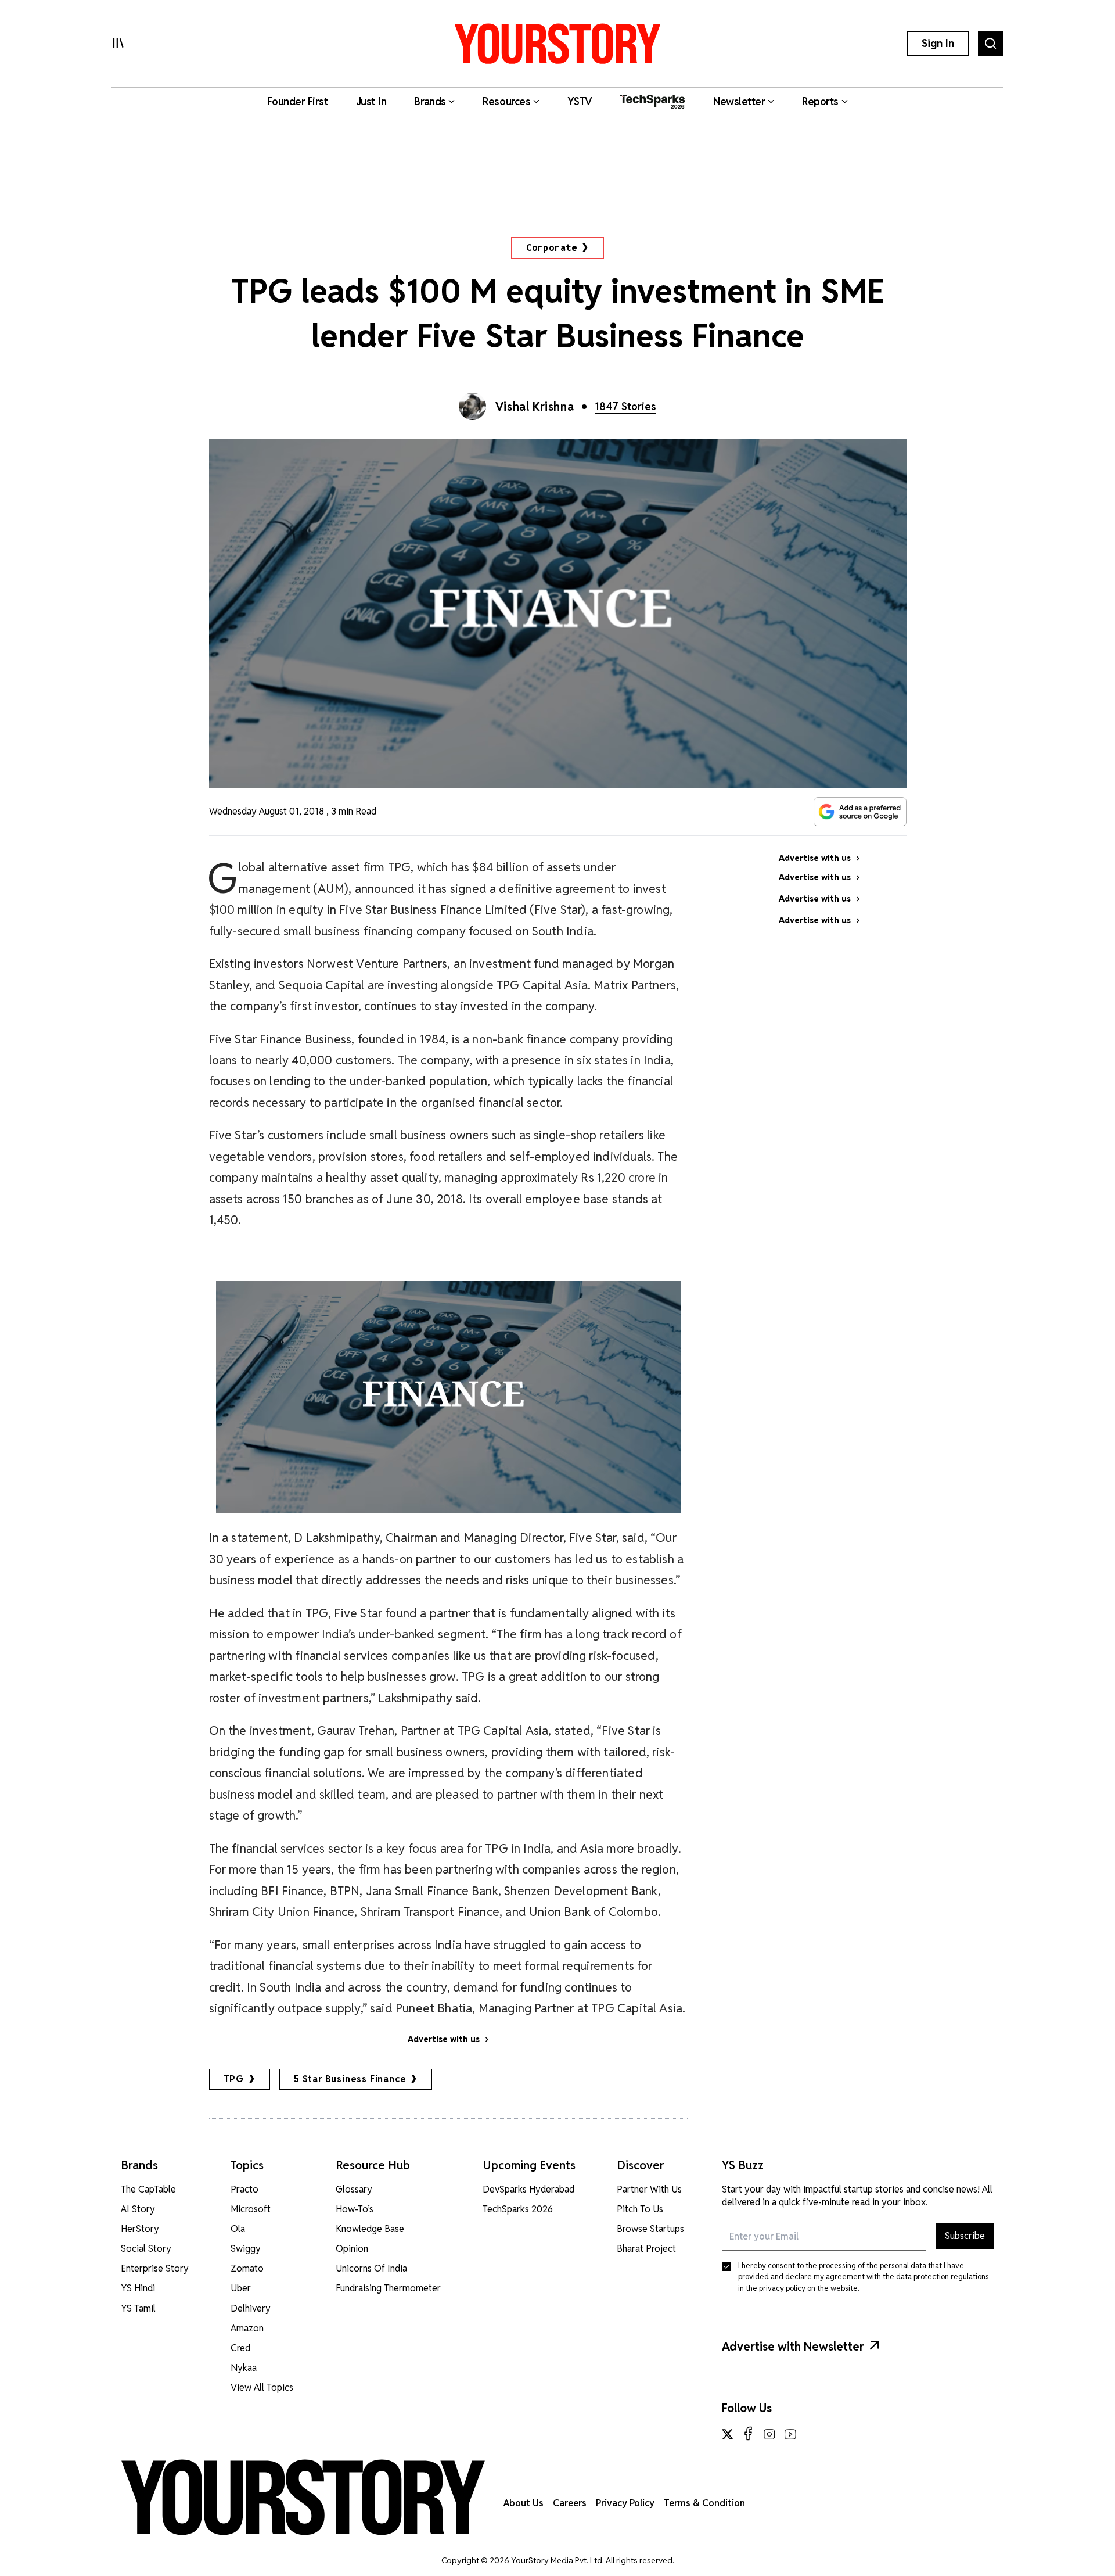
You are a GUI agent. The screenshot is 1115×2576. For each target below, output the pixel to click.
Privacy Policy (625, 2503)
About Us (524, 2503)
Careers (570, 2503)
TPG (234, 2079)
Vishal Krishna (535, 407)
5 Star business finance (350, 2079)
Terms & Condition (704, 2503)
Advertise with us (444, 2039)
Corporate (552, 248)
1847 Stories (625, 406)
